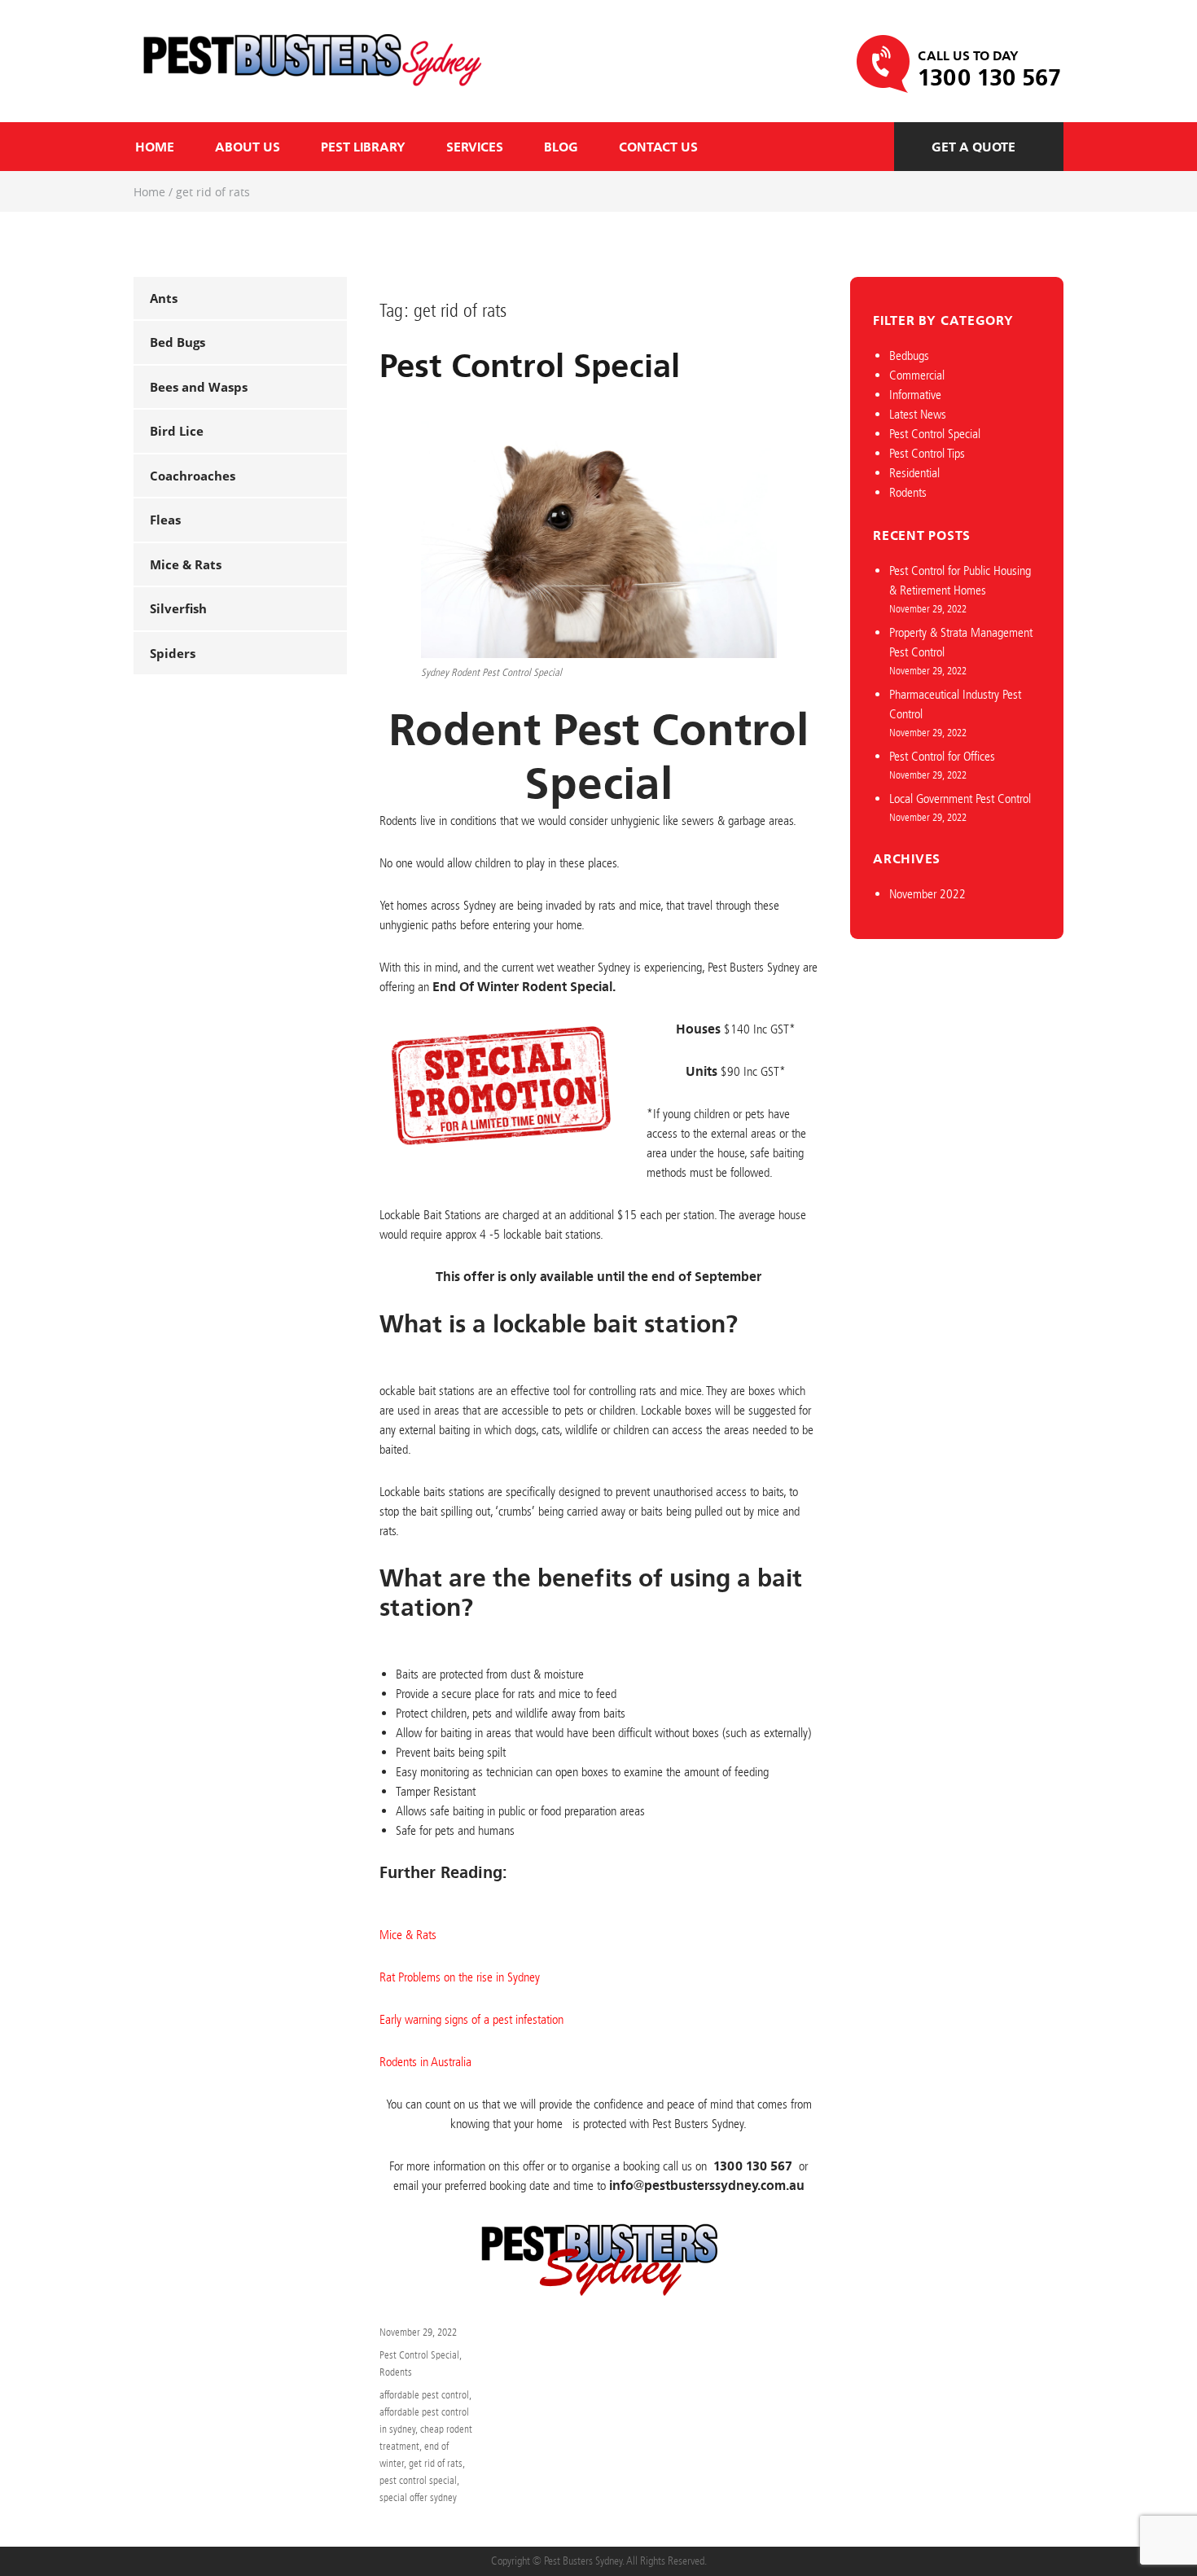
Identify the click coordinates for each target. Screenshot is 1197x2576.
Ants (164, 298)
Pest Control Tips (927, 453)
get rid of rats (436, 2463)
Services (475, 147)
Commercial (917, 375)
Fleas (165, 520)
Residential (914, 473)
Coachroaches (193, 476)
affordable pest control (424, 2395)
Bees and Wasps (199, 387)
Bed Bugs (178, 342)
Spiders (173, 653)
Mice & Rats (186, 564)
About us (248, 147)
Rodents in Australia (425, 2062)
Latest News (918, 414)
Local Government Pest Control (960, 799)
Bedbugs (909, 355)
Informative (915, 395)
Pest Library (363, 147)
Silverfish (178, 608)
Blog (561, 147)
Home (155, 147)
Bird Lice (177, 431)
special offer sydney (418, 2497)
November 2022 (927, 894)
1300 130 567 (989, 78)
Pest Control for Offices (942, 756)
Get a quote (973, 147)
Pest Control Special (530, 366)
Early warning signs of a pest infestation (471, 2019)
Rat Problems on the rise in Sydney (460, 1977)
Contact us (658, 147)
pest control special (418, 2480)
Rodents (396, 2372)
